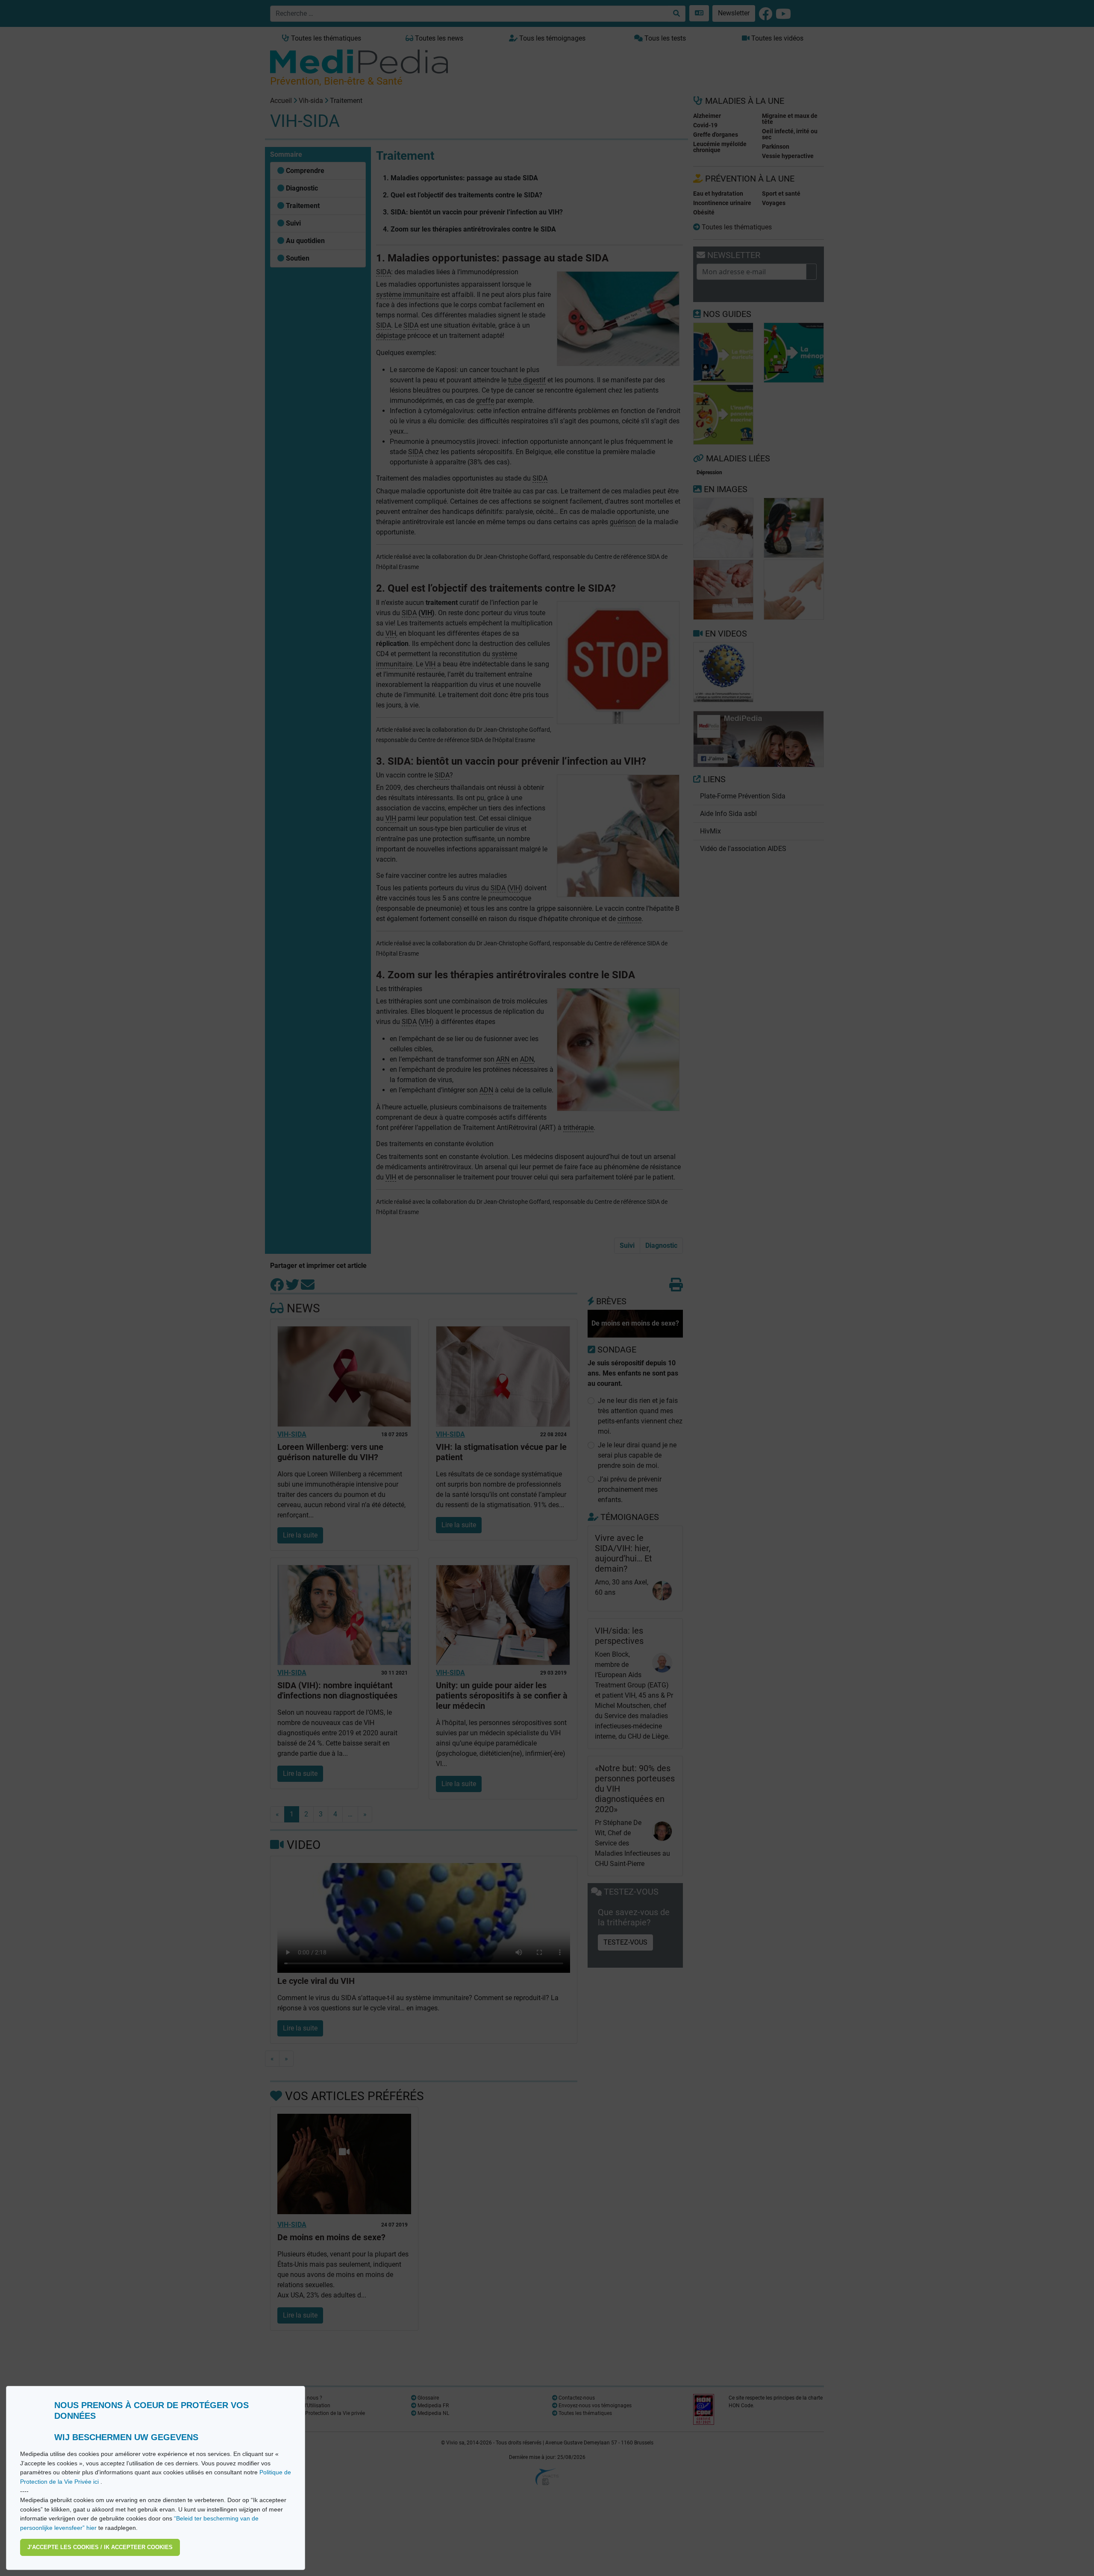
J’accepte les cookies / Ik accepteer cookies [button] (100, 2547)
